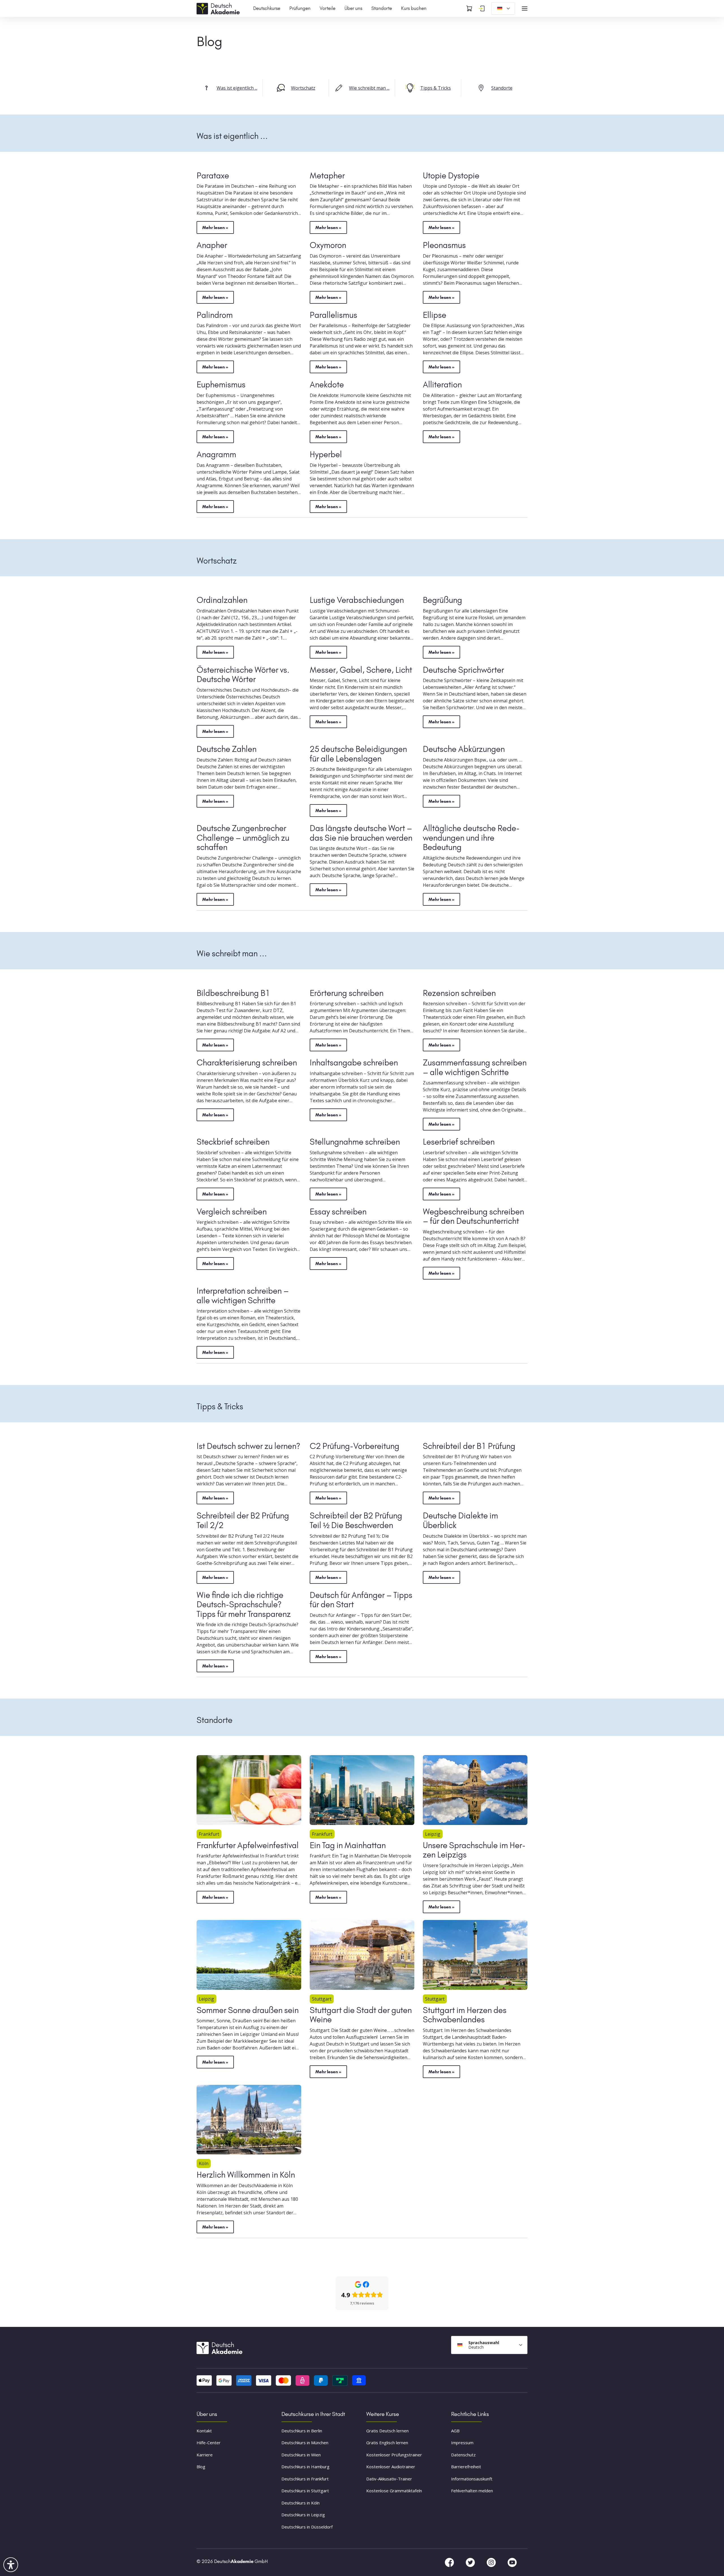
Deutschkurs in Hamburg (305, 2467)
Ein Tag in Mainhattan (348, 1845)
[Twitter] (471, 2562)
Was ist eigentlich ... (237, 88)
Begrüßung (442, 600)
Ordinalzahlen (222, 600)
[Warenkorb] (469, 8)
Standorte (502, 88)
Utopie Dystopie (451, 176)
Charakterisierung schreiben (247, 1063)
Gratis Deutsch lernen (387, 2431)
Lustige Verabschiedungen (357, 600)
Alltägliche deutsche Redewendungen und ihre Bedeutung (471, 838)
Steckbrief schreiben (233, 1142)
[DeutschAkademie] (219, 8)
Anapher (212, 245)
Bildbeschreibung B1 (233, 993)
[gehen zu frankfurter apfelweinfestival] (249, 1790)
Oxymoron (328, 245)
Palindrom (215, 315)
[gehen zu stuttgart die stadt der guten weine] (362, 1955)
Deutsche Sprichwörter (463, 670)
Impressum (462, 2443)
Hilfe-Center (209, 2443)
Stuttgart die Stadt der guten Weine (361, 2015)
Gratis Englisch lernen (387, 2443)
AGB (455, 2431)
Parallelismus (333, 315)
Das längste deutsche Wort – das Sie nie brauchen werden (361, 833)
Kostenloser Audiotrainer (391, 2467)
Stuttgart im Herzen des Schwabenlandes (465, 2015)
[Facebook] (450, 2562)
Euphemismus (221, 385)
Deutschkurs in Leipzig (303, 2515)
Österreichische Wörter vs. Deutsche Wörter (243, 675)
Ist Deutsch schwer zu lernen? (248, 1446)
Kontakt (204, 2431)
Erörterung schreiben (347, 993)
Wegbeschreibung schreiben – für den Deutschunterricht (473, 1216)
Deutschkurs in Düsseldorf (307, 2527)
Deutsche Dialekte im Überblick (460, 1520)
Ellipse (435, 315)
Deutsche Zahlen (227, 749)
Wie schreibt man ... (369, 88)
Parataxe (213, 176)
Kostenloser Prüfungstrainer (394, 2455)
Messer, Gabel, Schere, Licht (361, 670)
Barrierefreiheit (466, 2467)
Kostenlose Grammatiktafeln (394, 2491)
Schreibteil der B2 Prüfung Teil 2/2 (243, 1520)
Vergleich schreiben (232, 1212)
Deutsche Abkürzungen (464, 749)
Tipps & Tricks (436, 88)
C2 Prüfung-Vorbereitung (355, 1446)
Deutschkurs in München (305, 2443)
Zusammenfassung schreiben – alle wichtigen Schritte (475, 1067)
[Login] (482, 8)
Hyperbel (326, 454)
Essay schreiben (338, 1212)
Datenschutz (463, 2455)
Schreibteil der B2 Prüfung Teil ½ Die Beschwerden (356, 1520)
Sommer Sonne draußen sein (248, 2010)
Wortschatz (303, 88)
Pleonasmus (444, 245)
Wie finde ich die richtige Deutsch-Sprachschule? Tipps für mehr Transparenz (244, 1605)
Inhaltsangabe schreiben (354, 1063)
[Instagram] (492, 2562)
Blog (201, 2467)
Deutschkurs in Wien (301, 2455)
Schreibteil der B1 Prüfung (469, 1446)
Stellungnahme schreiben (355, 1142)
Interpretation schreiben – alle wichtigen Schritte (243, 1296)
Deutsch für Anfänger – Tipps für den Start (361, 1600)
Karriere (205, 2455)
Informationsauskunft (472, 2479)
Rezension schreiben (459, 993)
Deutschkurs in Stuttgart (305, 2491)
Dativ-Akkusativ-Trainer (389, 2479)
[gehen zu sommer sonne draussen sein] (249, 1955)
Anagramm (216, 454)
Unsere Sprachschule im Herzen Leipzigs (474, 1850)
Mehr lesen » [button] (215, 227)
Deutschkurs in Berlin (302, 2431)
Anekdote (327, 385)
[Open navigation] (525, 8)
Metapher (327, 176)
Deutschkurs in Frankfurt (305, 2479)
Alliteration (442, 385)
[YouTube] (512, 2562)
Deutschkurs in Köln (300, 2503)
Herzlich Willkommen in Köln (246, 2175)
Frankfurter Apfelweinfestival (248, 1845)
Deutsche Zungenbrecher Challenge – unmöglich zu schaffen (243, 838)
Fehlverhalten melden (472, 2491)
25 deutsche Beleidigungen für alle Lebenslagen (358, 754)
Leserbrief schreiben (459, 1142)
